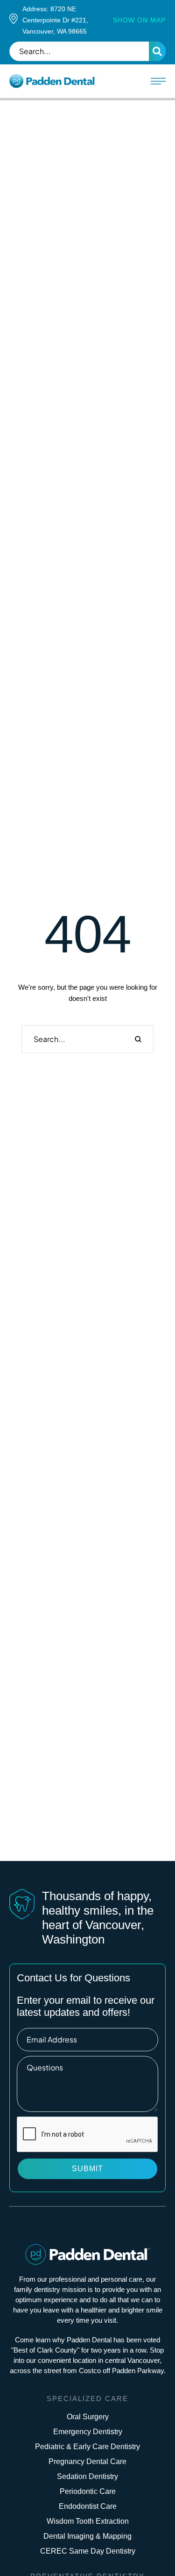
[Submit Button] (157, 51)
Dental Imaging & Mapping (87, 2536)
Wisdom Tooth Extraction (88, 2521)
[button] (158, 81)
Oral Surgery (88, 2417)
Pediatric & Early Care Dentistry (87, 2447)
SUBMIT (87, 2169)
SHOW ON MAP (139, 20)
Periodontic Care (88, 2491)
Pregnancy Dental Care (87, 2461)
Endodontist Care (88, 2506)
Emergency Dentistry (88, 2432)
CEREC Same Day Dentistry (88, 2551)
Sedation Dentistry (87, 2476)
